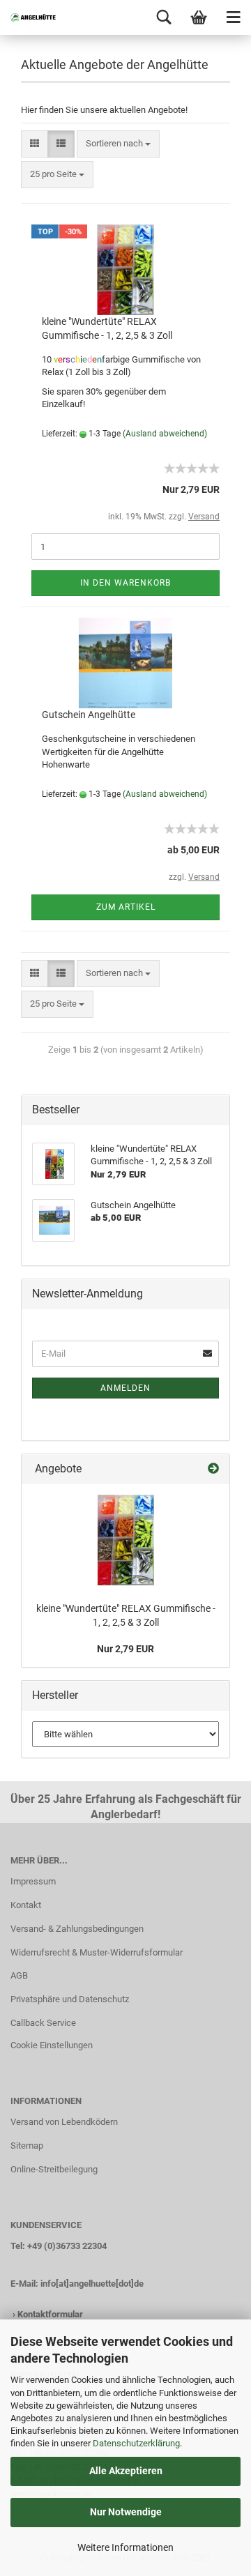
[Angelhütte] (28, 17)
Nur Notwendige (126, 2512)
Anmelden (125, 1388)
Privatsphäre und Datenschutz (70, 1999)
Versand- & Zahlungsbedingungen (77, 1929)
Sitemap (27, 2146)
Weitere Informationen (125, 2547)
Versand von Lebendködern (64, 2122)
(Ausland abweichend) (165, 434)
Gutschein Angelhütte (89, 715)
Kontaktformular (50, 2314)
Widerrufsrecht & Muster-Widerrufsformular (97, 1952)
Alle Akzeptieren (126, 2471)
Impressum (33, 1881)
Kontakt (26, 1905)
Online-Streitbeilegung (54, 2169)
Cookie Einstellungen (52, 2045)
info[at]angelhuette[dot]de (92, 2284)
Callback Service (43, 2023)
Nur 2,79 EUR (125, 1649)
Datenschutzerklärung (136, 2443)
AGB (19, 1975)
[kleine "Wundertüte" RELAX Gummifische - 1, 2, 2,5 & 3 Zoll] (126, 1540)
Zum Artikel (126, 907)
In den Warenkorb (125, 583)
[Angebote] (213, 1469)
